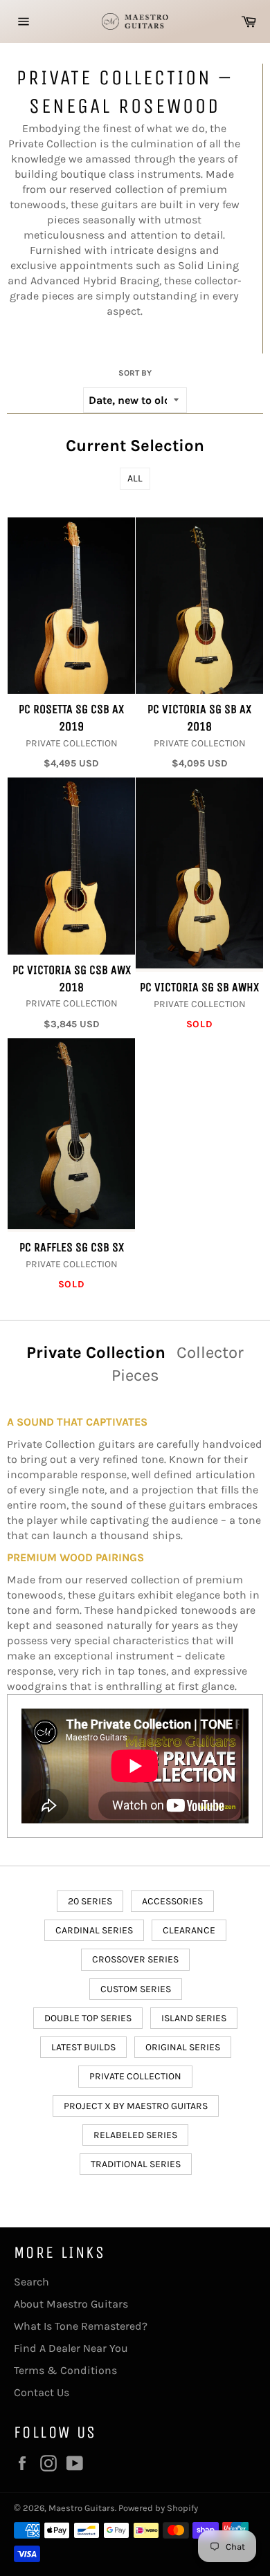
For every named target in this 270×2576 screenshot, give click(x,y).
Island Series (194, 2018)
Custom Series (136, 1989)
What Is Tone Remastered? (81, 2326)
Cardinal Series (94, 1930)
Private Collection (135, 2076)
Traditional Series (136, 2164)
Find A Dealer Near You (71, 2348)
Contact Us (42, 2392)
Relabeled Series (135, 2135)
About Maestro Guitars (71, 2304)
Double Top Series (88, 2018)
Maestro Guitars (82, 2508)
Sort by (135, 373)
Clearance (189, 1930)
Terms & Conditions (65, 2370)
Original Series (183, 2047)
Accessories (172, 1901)
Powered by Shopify (158, 2508)
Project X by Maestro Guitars (136, 2106)
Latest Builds (83, 2047)
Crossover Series (135, 1959)
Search (31, 2282)
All (135, 478)
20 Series (90, 1901)
